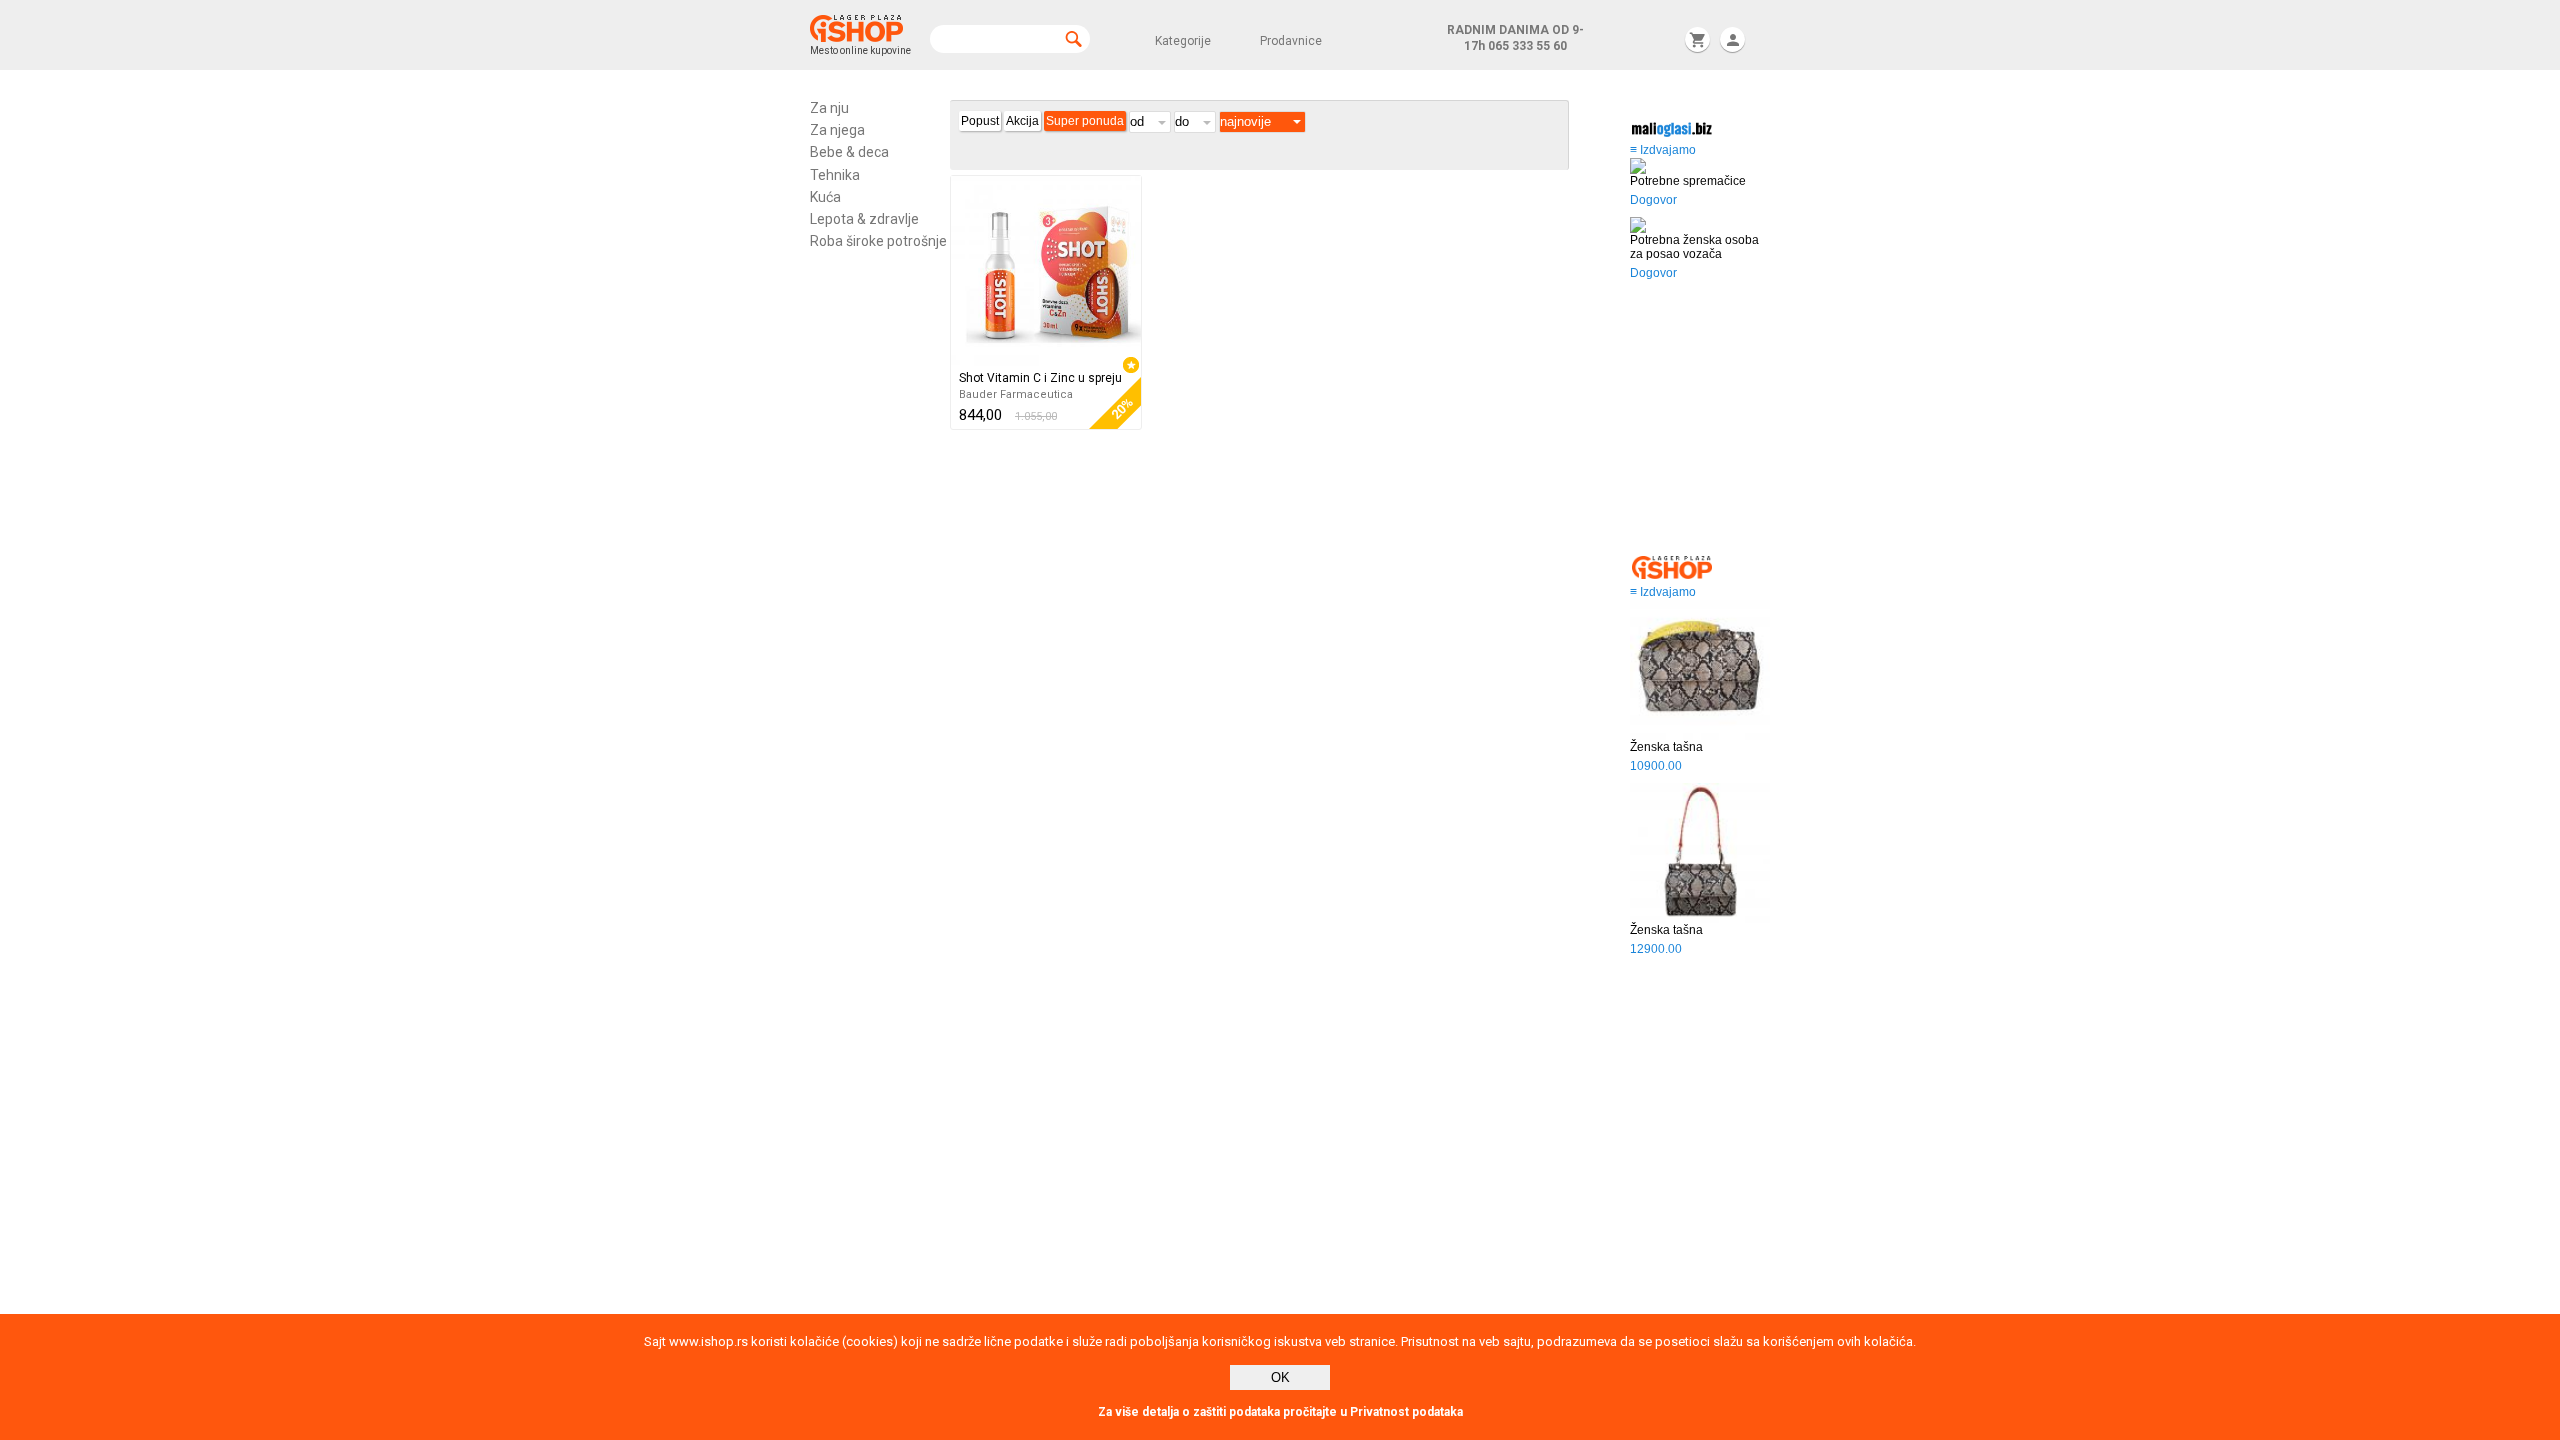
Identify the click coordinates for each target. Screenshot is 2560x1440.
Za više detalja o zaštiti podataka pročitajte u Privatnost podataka (1280, 1412)
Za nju (829, 108)
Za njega (837, 130)
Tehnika (835, 175)
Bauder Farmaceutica (1016, 394)
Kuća (825, 197)
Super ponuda (1085, 121)
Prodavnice (1291, 41)
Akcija (1022, 121)
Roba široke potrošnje (878, 241)
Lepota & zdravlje (864, 219)
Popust (980, 121)
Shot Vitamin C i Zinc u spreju (1040, 378)
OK (1280, 1377)
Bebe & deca (849, 152)
